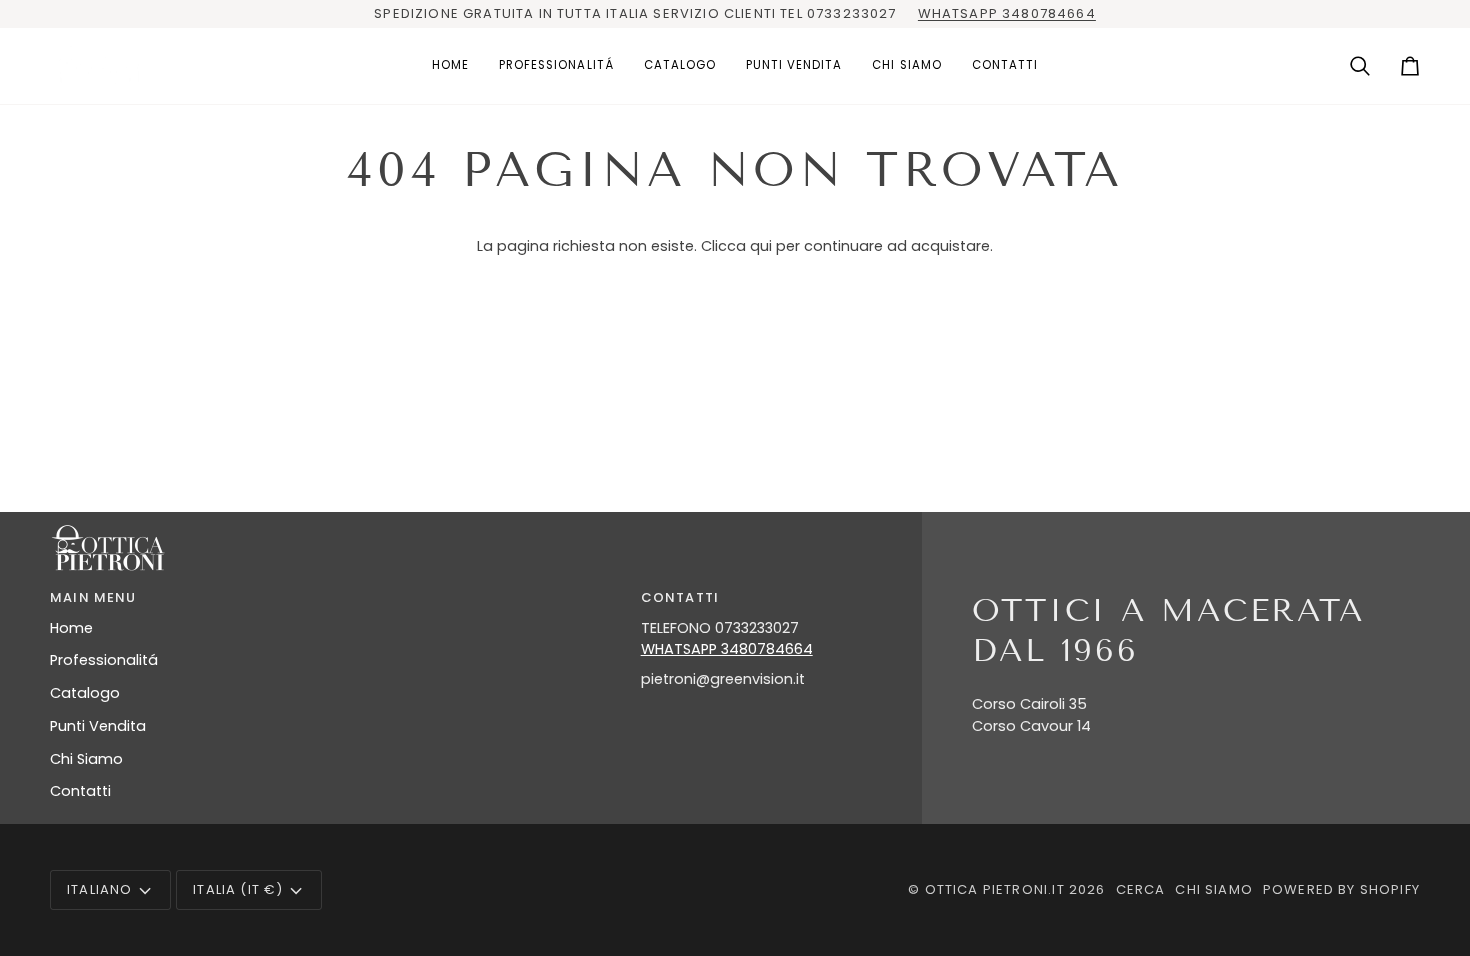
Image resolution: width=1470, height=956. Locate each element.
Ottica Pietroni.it (995, 889)
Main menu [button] (93, 597)
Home (71, 628)
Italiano (99, 889)
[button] (556, 66)
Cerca (1141, 889)
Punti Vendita (98, 726)
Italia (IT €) (238, 889)
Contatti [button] (680, 597)
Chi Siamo (86, 759)
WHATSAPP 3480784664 (1007, 13)
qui (761, 246)
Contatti (80, 791)
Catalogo (85, 693)
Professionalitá (104, 660)
